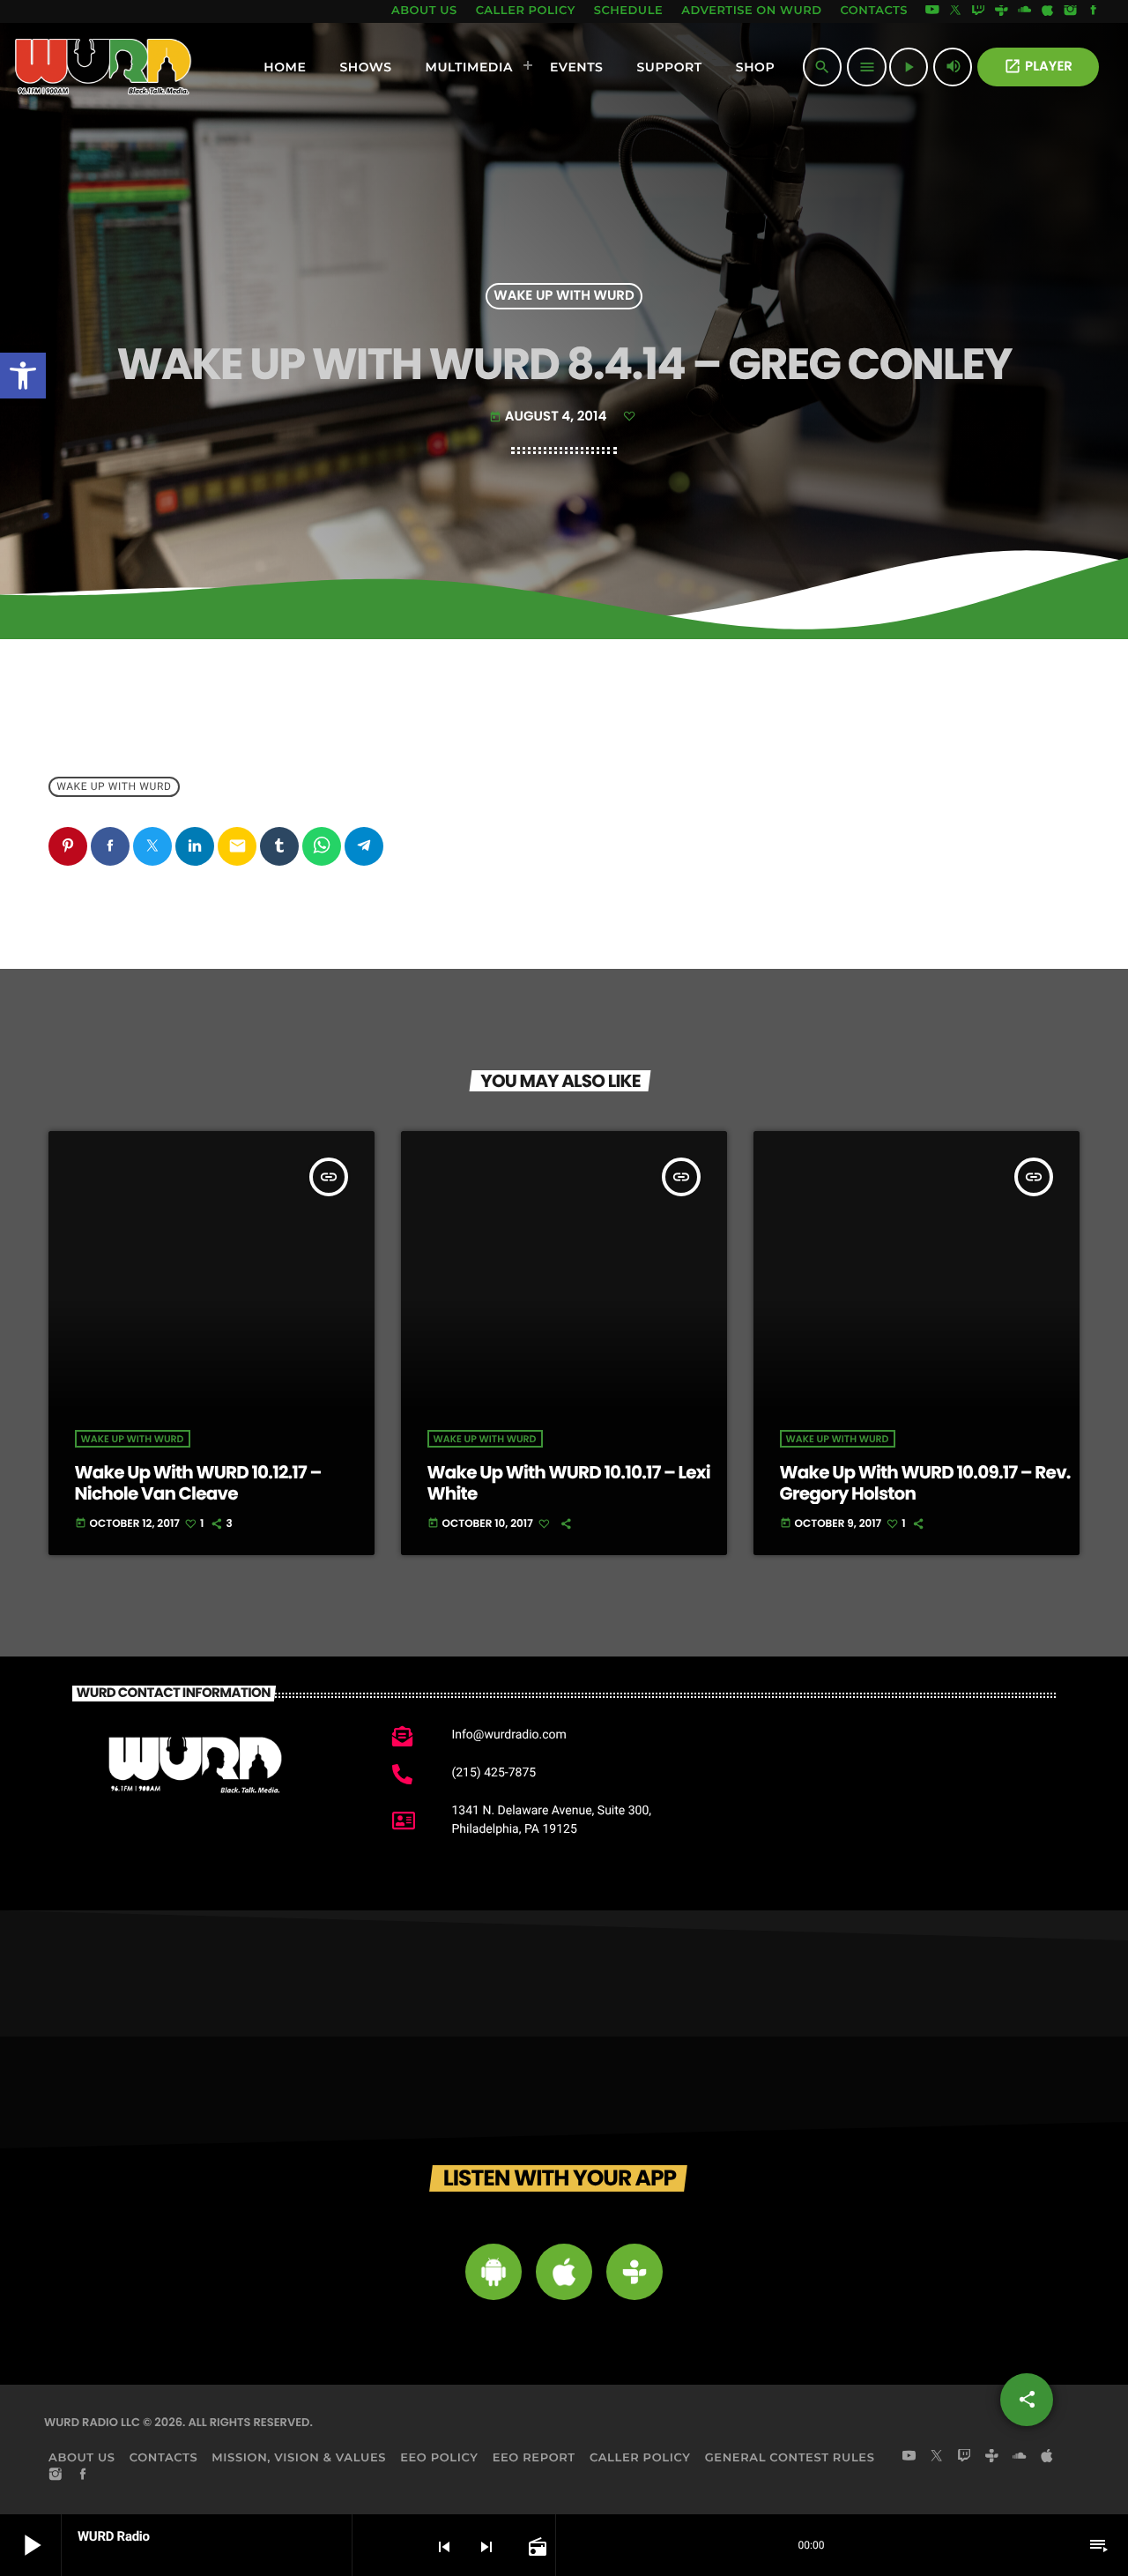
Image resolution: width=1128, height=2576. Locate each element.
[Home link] (104, 67)
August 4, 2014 (549, 417)
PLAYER (1038, 67)
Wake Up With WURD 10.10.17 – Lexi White (569, 1483)
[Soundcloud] (1025, 11)
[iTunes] (1048, 11)
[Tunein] (1001, 11)
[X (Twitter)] (955, 11)
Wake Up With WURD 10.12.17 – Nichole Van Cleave (198, 1483)
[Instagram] (1071, 11)
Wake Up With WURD (564, 297)
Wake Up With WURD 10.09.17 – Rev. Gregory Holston (925, 1483)
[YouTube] (932, 11)
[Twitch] (978, 11)
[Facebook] (1094, 11)
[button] (23, 376)
